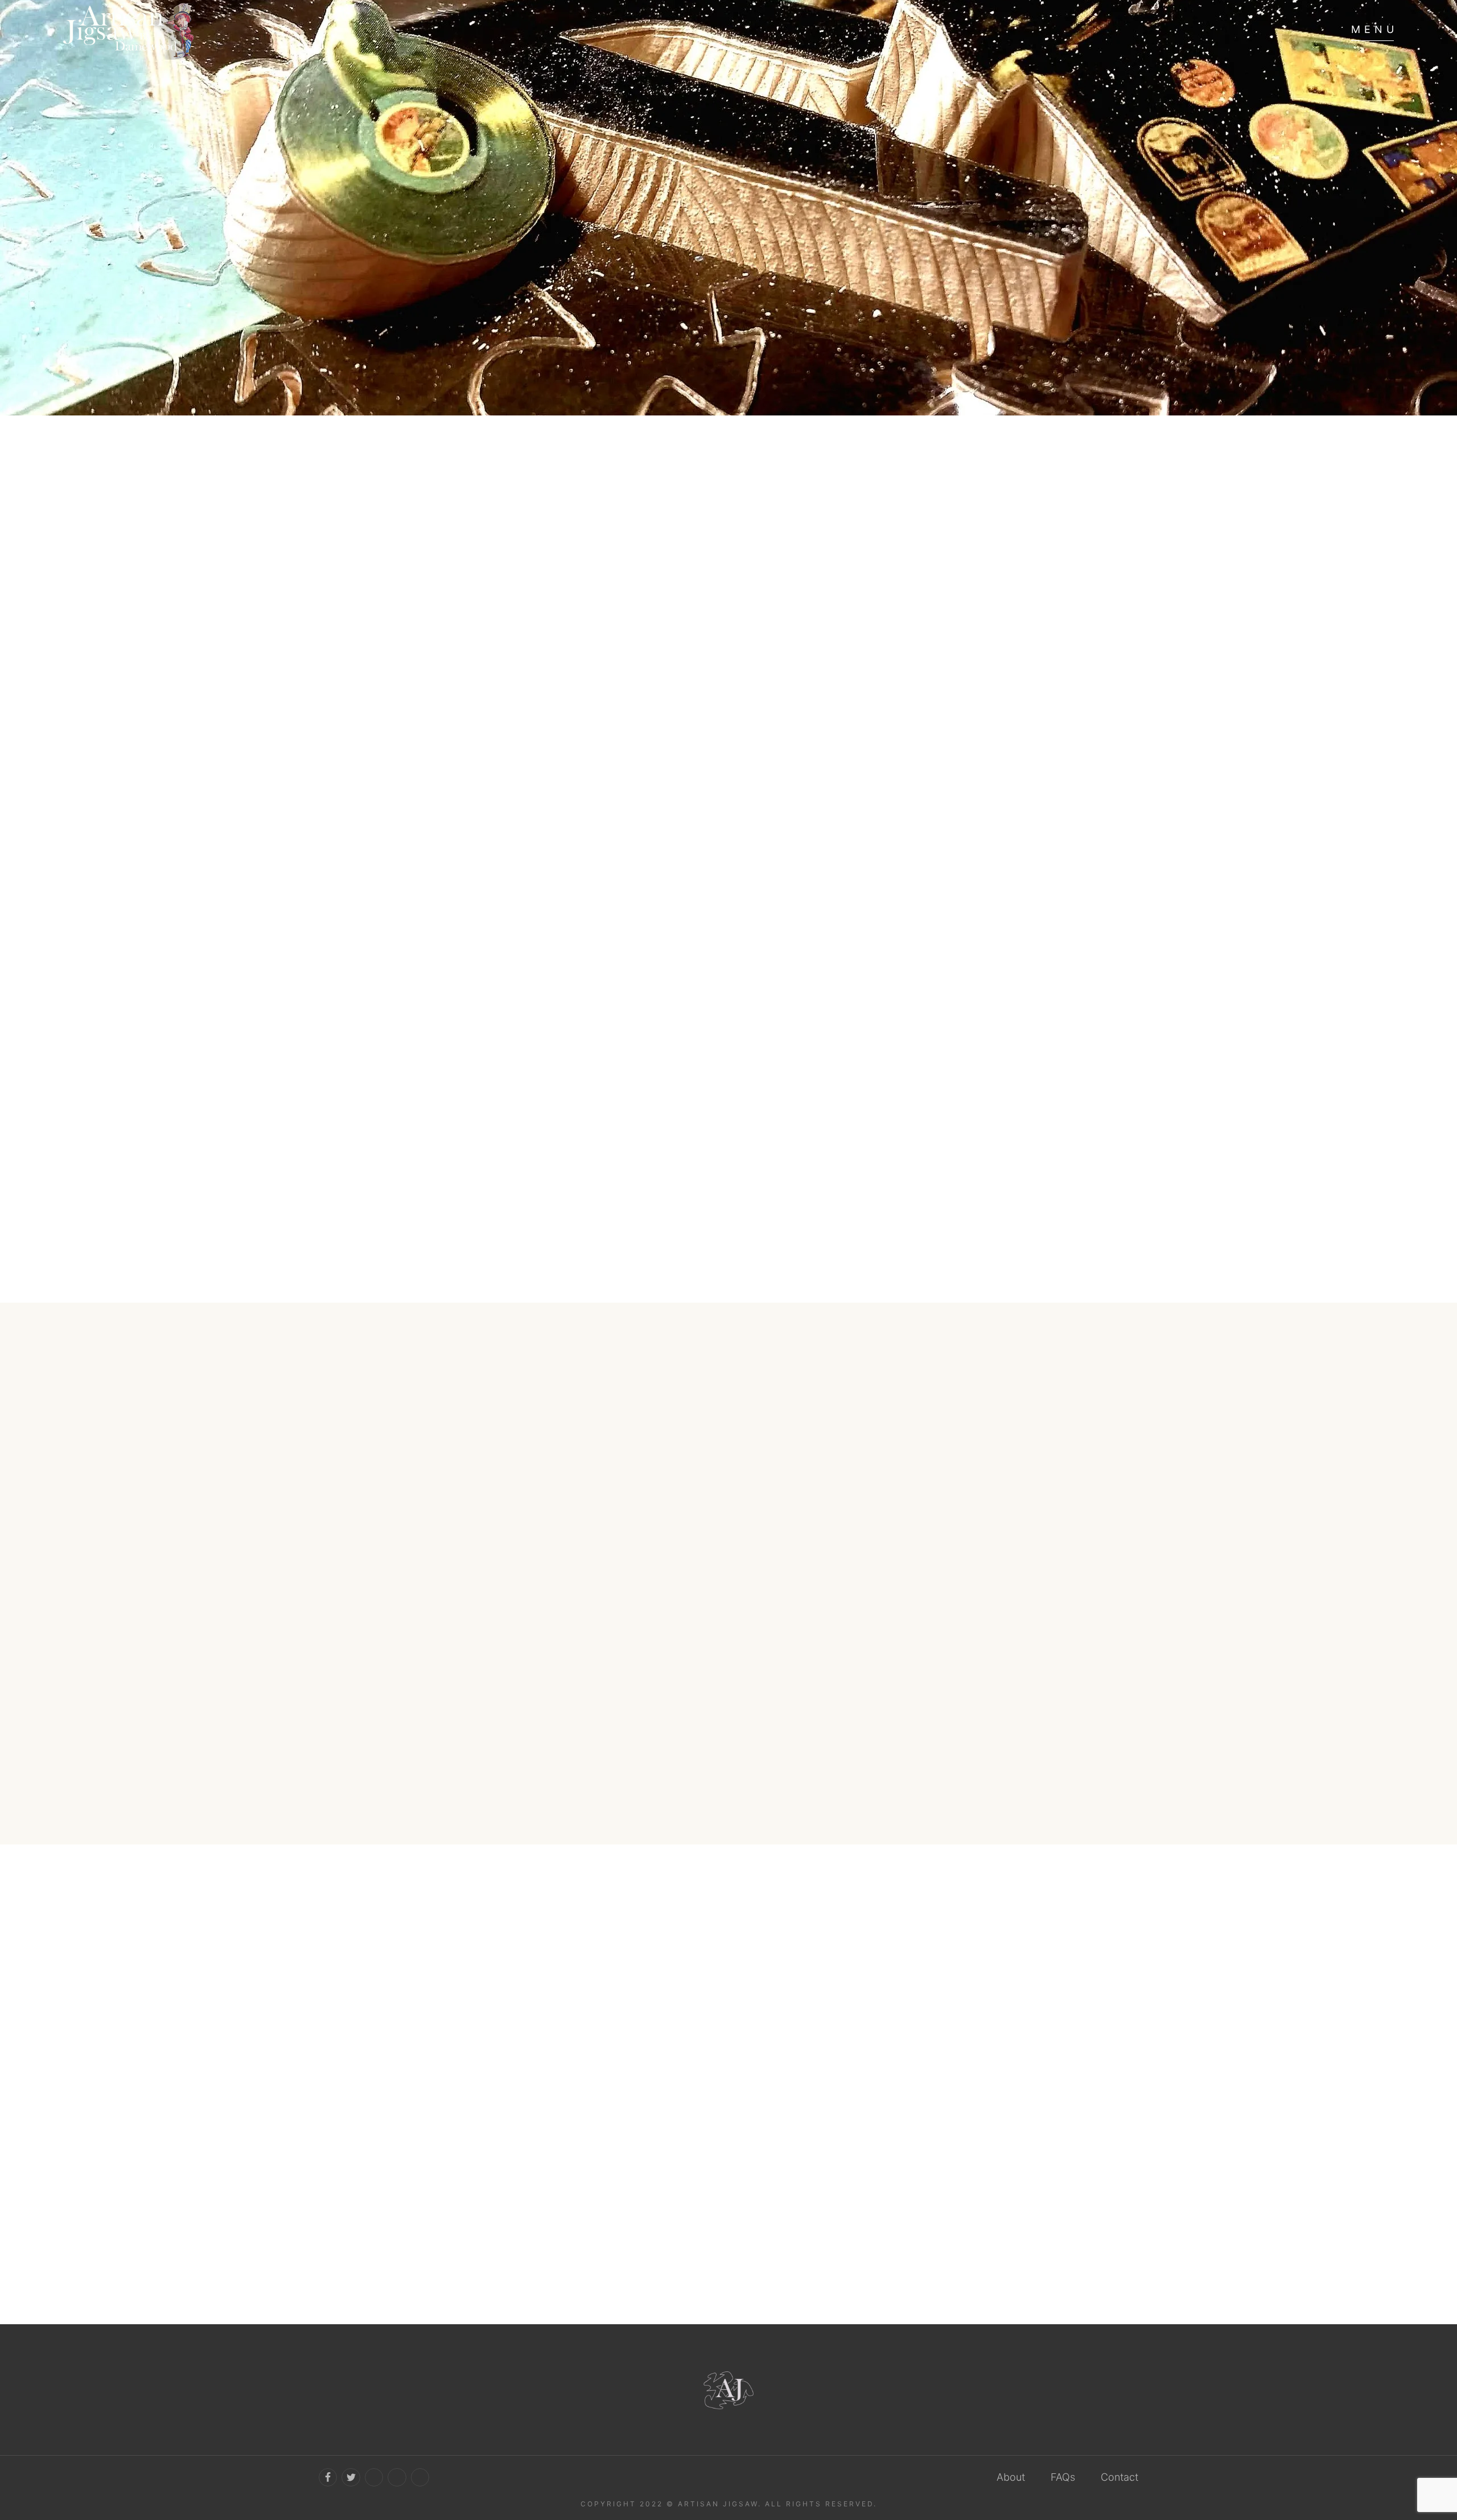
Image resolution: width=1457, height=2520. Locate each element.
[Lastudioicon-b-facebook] (328, 2477)
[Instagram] (397, 2477)
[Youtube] (374, 2477)
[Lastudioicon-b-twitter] (351, 2477)
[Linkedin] (420, 2477)
